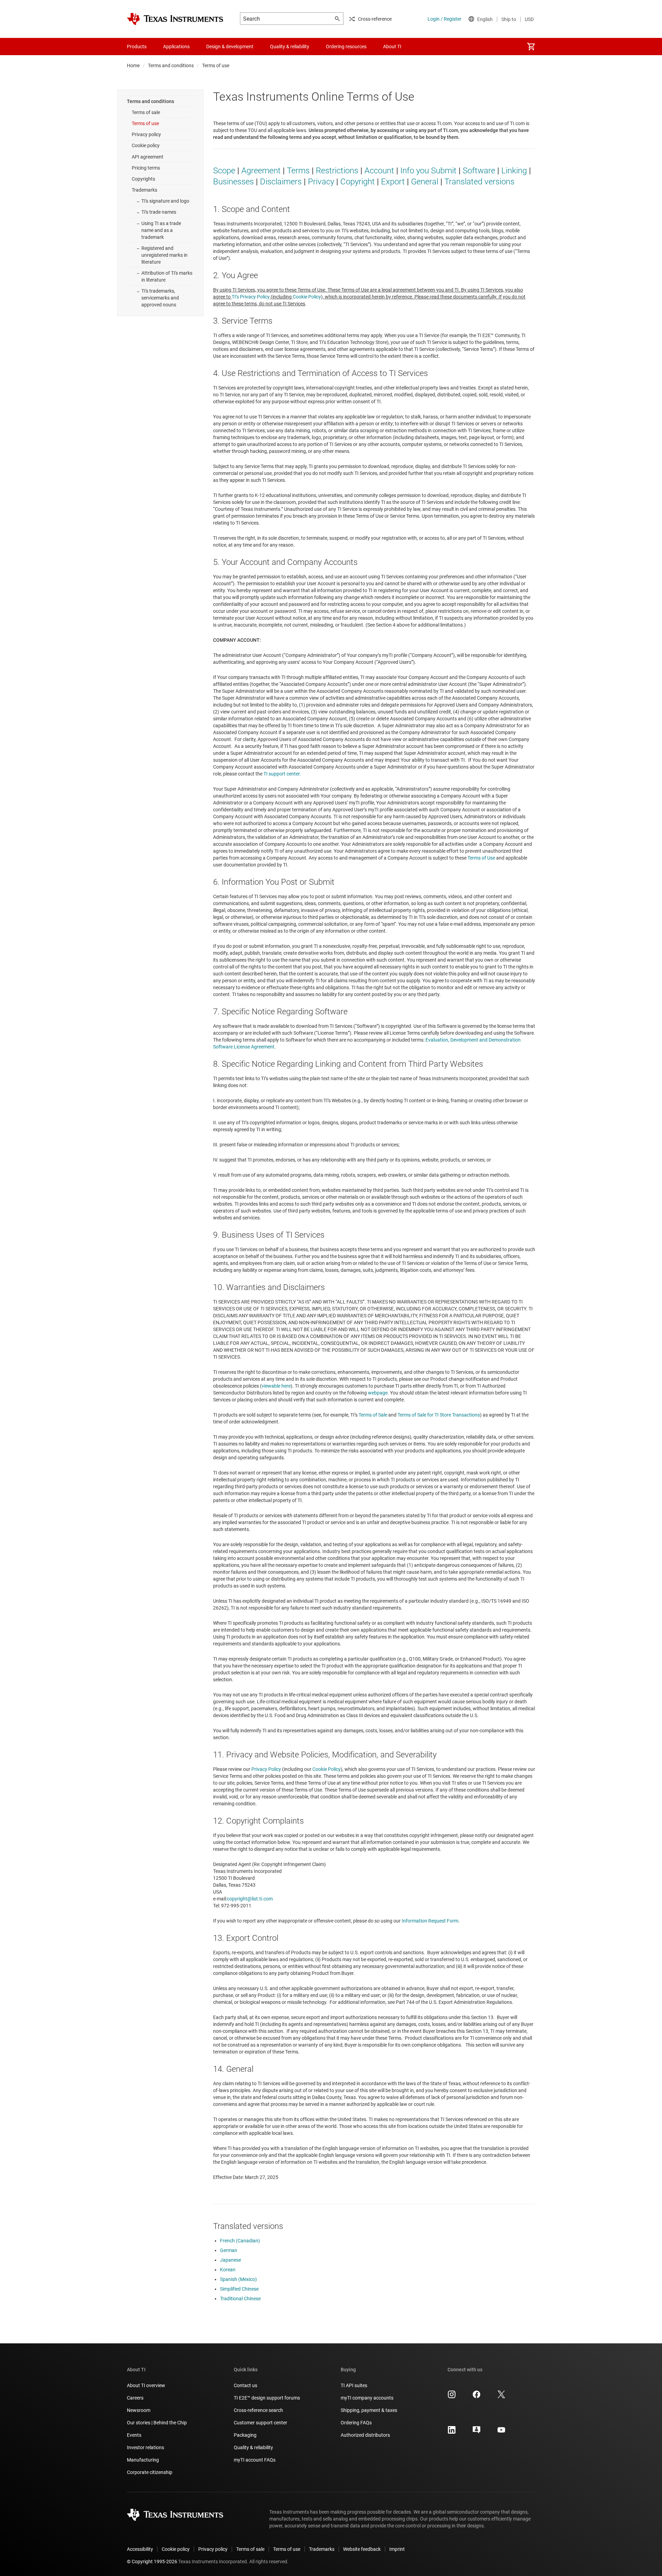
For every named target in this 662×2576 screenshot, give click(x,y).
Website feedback (362, 2549)
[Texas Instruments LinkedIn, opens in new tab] (452, 2432)
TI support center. (282, 774)
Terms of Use (481, 858)
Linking (514, 171)
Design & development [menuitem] (230, 47)
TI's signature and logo (165, 201)
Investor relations (146, 2447)
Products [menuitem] (137, 47)
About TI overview (146, 2385)
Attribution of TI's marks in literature (167, 276)
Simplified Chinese (239, 2289)
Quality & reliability (253, 2447)
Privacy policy (146, 134)
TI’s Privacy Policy (251, 297)
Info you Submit (428, 171)
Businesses (233, 182)
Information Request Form (430, 1921)
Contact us (245, 2385)
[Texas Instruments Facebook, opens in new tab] (477, 2397)
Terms (298, 171)
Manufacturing (143, 2460)
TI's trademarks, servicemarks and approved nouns (160, 298)
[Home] (175, 19)
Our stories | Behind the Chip (157, 2423)
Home (133, 65)
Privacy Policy (266, 1769)
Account (379, 171)
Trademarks (144, 190)
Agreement (261, 171)
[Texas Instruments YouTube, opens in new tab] (501, 2432)
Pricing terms (146, 168)
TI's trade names (159, 212)
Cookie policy (146, 145)
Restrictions (337, 171)
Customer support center (260, 2423)
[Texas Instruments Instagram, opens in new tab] (452, 2397)
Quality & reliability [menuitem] (290, 47)
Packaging (245, 2435)
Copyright (358, 182)
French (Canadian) (240, 2241)
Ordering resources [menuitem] (346, 47)
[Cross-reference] (422, 47)
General (425, 182)
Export (393, 182)
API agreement (148, 157)
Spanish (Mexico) (238, 2279)
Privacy (321, 182)
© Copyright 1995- (152, 2562)
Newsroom (139, 2410)
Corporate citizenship (150, 2472)
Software (479, 171)
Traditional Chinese (240, 2299)
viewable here (276, 1386)
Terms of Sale (373, 1415)
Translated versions (479, 182)
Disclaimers (281, 182)
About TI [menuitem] (392, 47)
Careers (135, 2398)
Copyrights (143, 179)
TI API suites (354, 2385)
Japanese (230, 2260)
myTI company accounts (367, 2398)
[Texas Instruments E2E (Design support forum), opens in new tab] (477, 2432)
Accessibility (140, 2549)
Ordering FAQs (356, 2423)
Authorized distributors (365, 2435)
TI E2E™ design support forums (267, 2398)
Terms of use (145, 123)
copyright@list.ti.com (250, 1899)
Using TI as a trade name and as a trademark (161, 230)
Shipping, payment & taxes (369, 2410)
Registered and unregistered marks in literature (164, 255)
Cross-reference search (258, 2410)
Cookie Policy (307, 297)
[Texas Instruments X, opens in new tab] (501, 2397)
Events (134, 2435)
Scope (224, 171)
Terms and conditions (171, 65)
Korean (228, 2270)
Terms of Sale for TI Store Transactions (439, 1415)
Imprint (397, 2549)
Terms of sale (146, 112)
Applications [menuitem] (176, 47)
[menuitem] (531, 47)
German (229, 2250)
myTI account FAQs (255, 2460)
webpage (378, 1393)
